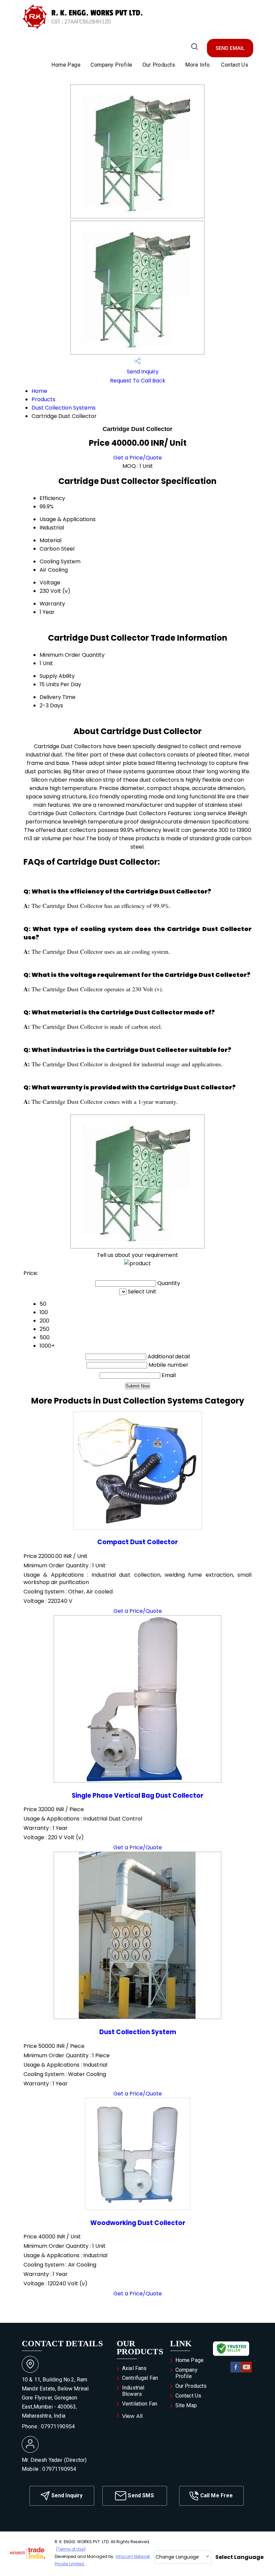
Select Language (239, 2557)
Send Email (230, 48)
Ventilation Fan (140, 2404)
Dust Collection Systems (64, 408)
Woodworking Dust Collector (138, 2223)
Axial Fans (134, 2368)
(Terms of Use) (71, 2549)
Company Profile (111, 65)
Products (43, 399)
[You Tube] (246, 2371)
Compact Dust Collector (137, 1542)
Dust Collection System (138, 2032)
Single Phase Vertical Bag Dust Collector (137, 1796)
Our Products (159, 65)
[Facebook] (236, 2371)
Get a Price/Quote (138, 458)
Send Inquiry (142, 372)
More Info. (198, 65)
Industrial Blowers (133, 2391)
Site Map (186, 2405)
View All (132, 2416)
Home (39, 391)
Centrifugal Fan (140, 2378)
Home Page (66, 65)
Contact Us (235, 65)
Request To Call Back (138, 381)
